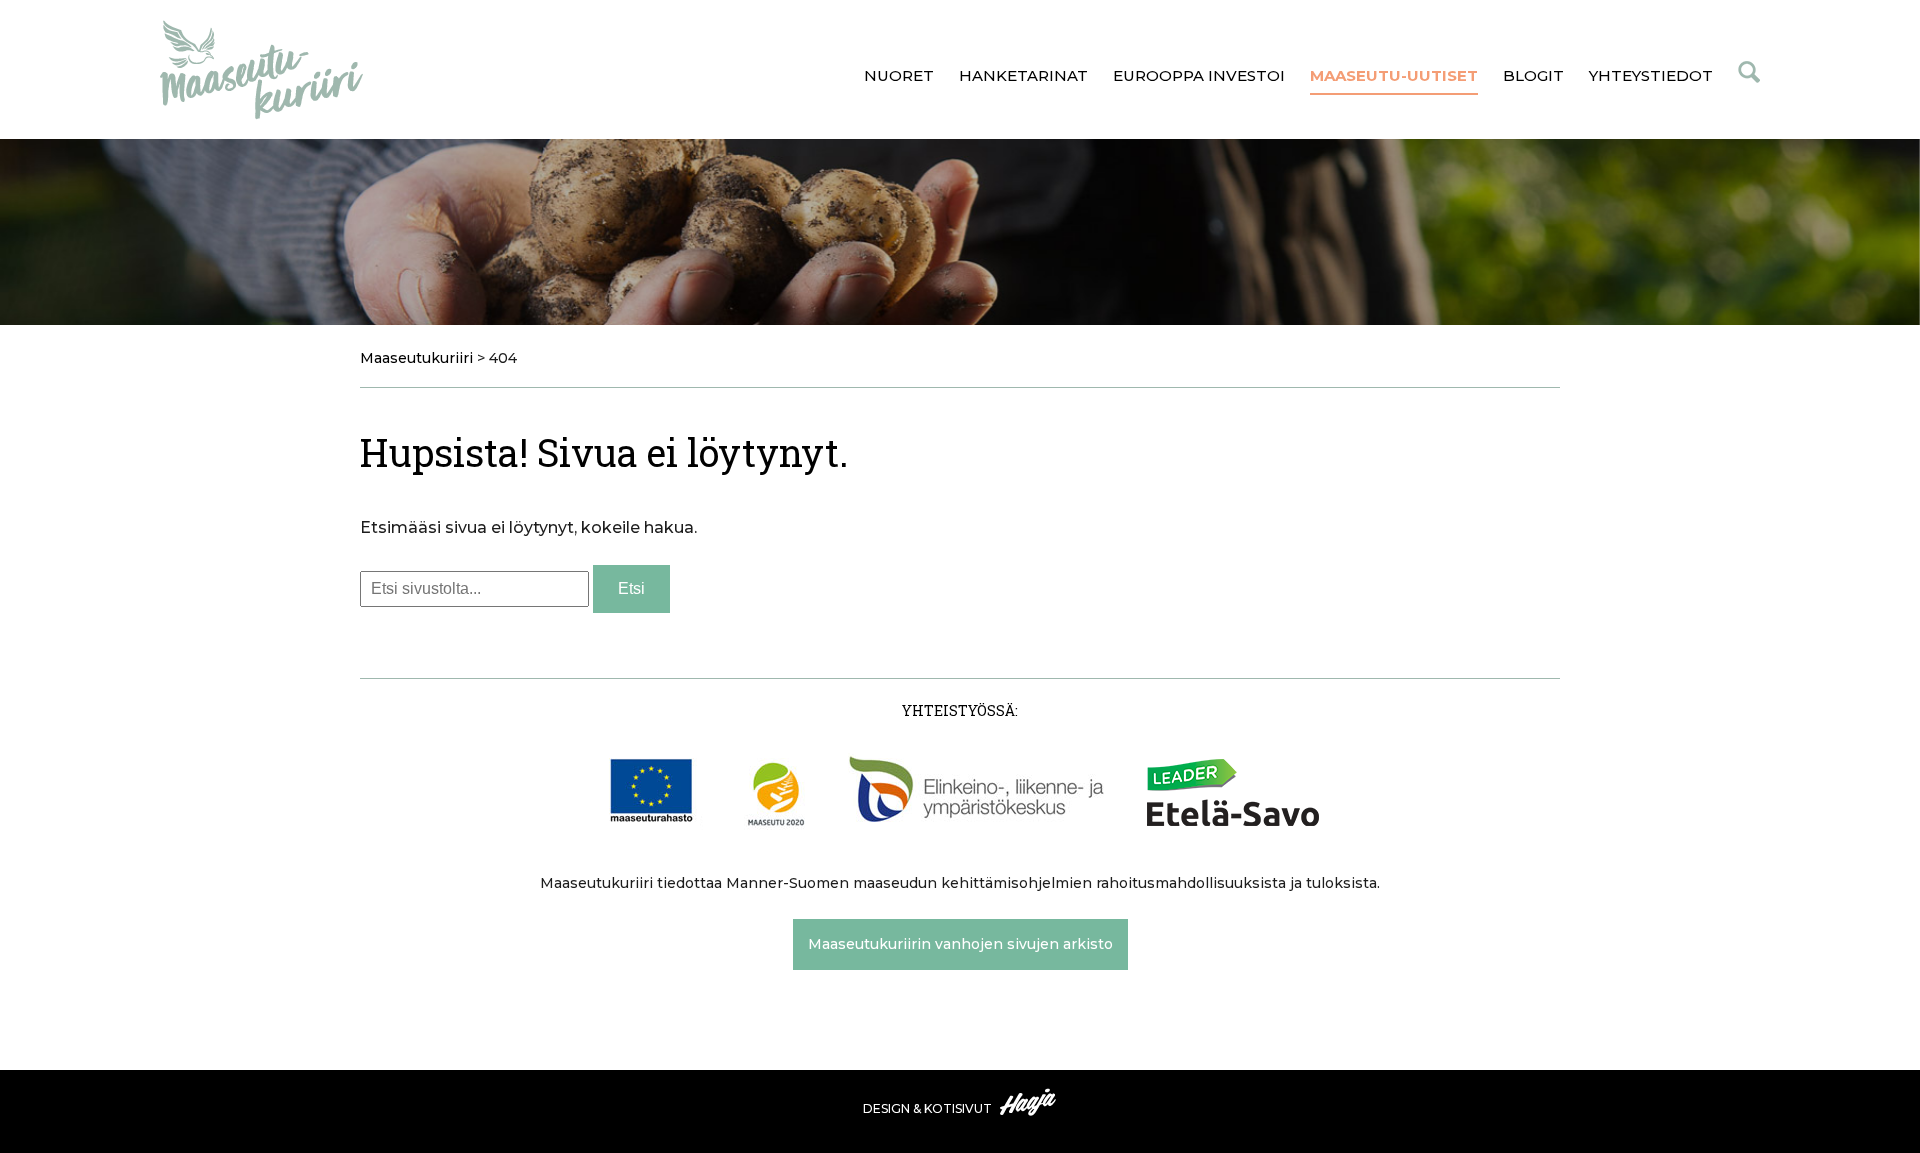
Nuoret (899, 75)
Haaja (1029, 1102)
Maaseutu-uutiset (1394, 75)
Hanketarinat (1023, 75)
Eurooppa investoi (1199, 75)
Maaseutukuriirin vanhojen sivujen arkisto (960, 944)
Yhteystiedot (1651, 75)
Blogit (1533, 75)
